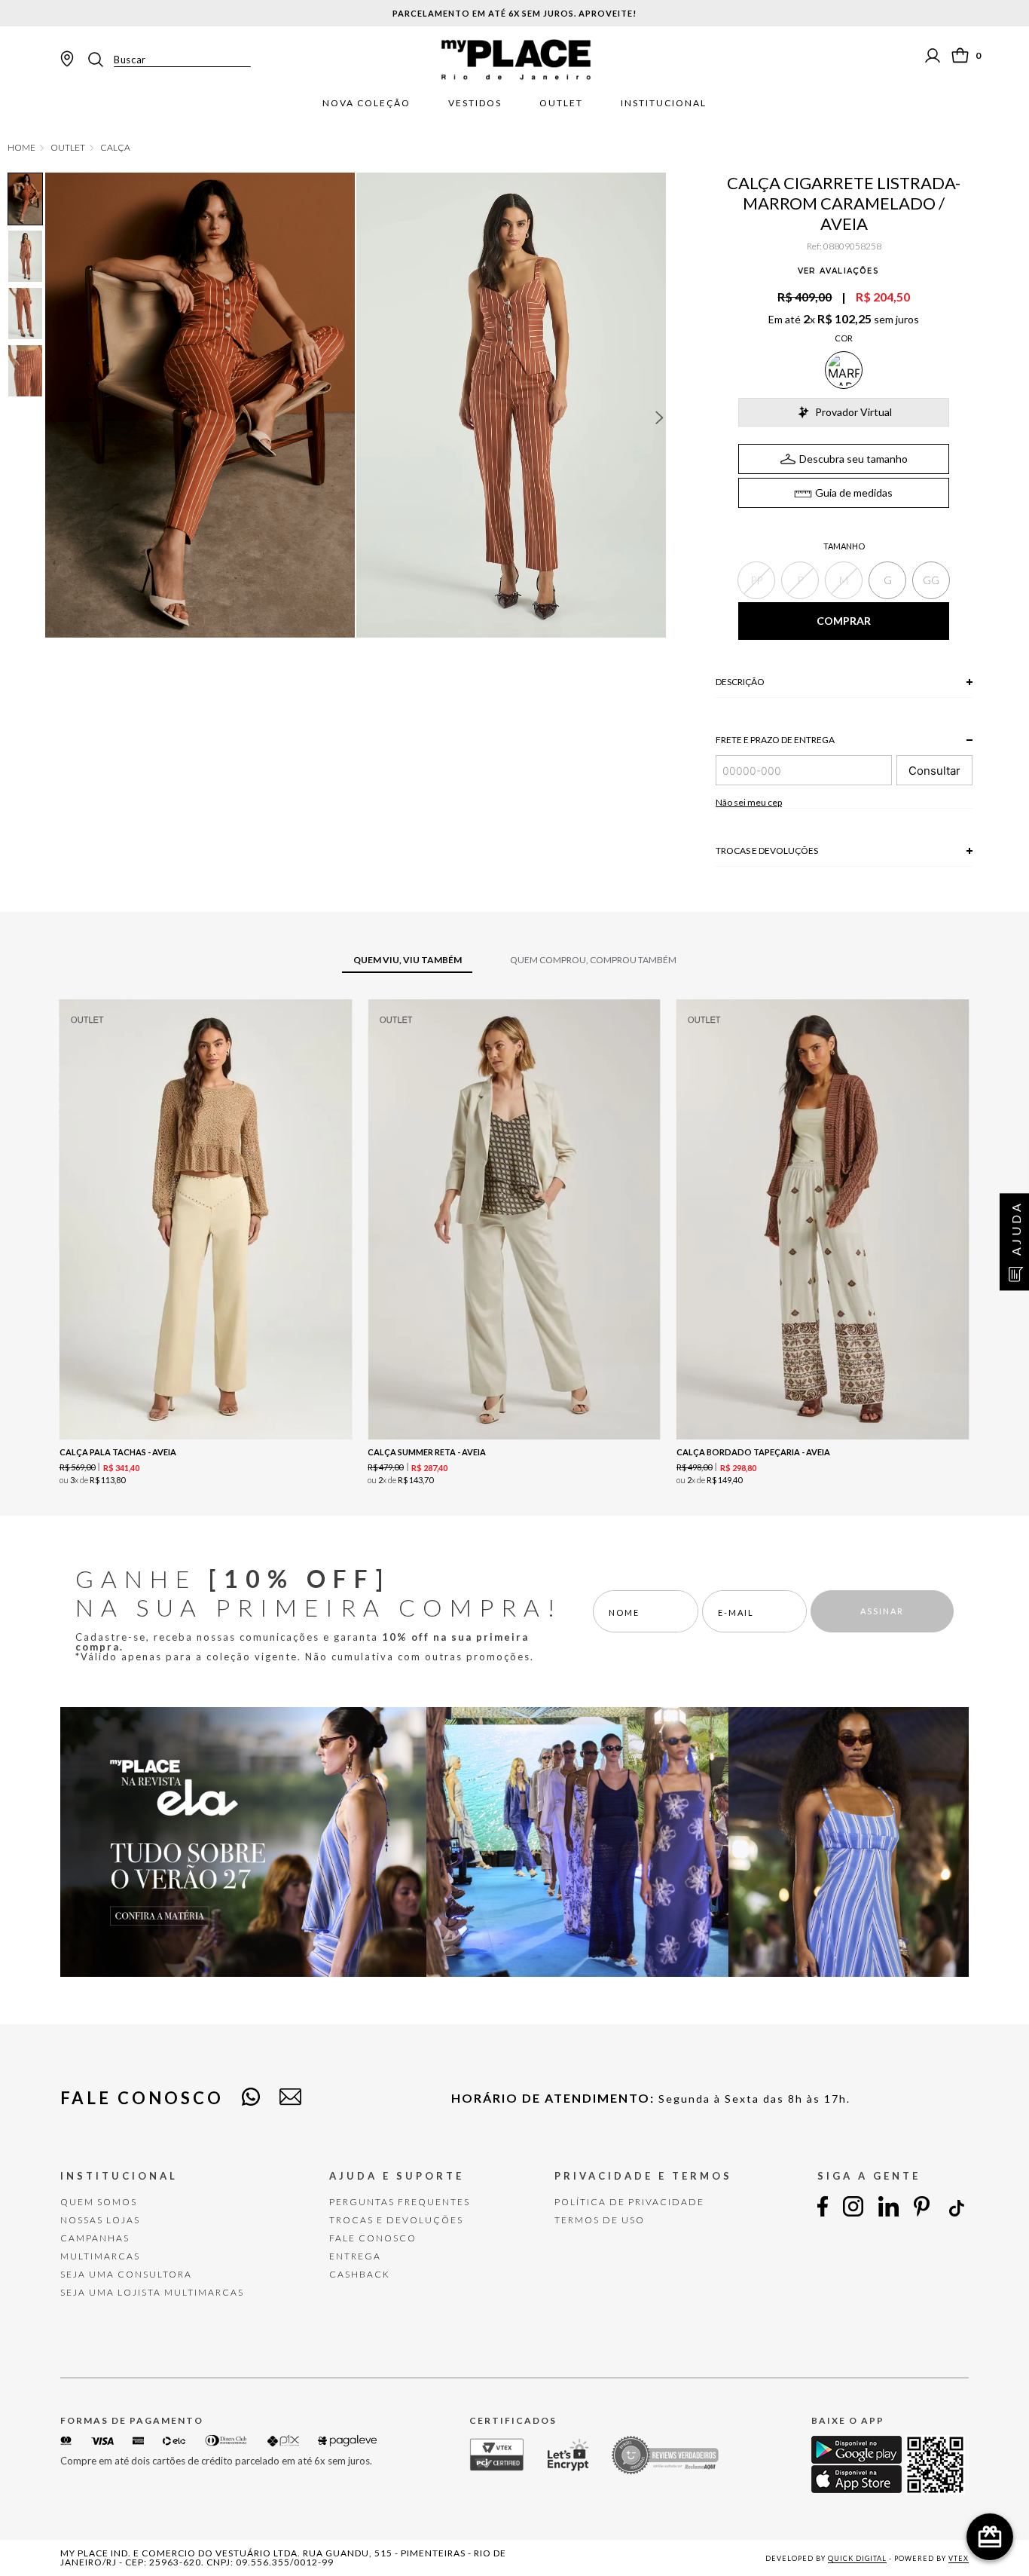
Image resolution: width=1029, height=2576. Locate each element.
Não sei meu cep (749, 802)
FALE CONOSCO (373, 2238)
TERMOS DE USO (600, 2220)
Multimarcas (100, 2256)
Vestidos (475, 103)
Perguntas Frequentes (400, 2202)
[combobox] (168, 60)
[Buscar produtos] (100, 60)
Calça (115, 148)
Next (660, 418)
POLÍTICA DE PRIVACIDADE (629, 2202)
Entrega (355, 2256)
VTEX (959, 2558)
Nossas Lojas (100, 2220)
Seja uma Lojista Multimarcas (152, 2292)
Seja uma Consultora (126, 2274)
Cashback (360, 2274)
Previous (52, 418)
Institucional (664, 103)
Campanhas (95, 2238)
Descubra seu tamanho (853, 459)
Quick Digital (857, 2558)
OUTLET (68, 148)
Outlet (561, 103)
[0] (960, 55)
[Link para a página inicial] (21, 148)
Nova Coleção (366, 103)
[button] (756, 580)
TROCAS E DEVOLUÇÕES (396, 2220)
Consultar (934, 771)
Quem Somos (99, 2202)
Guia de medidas (854, 493)
